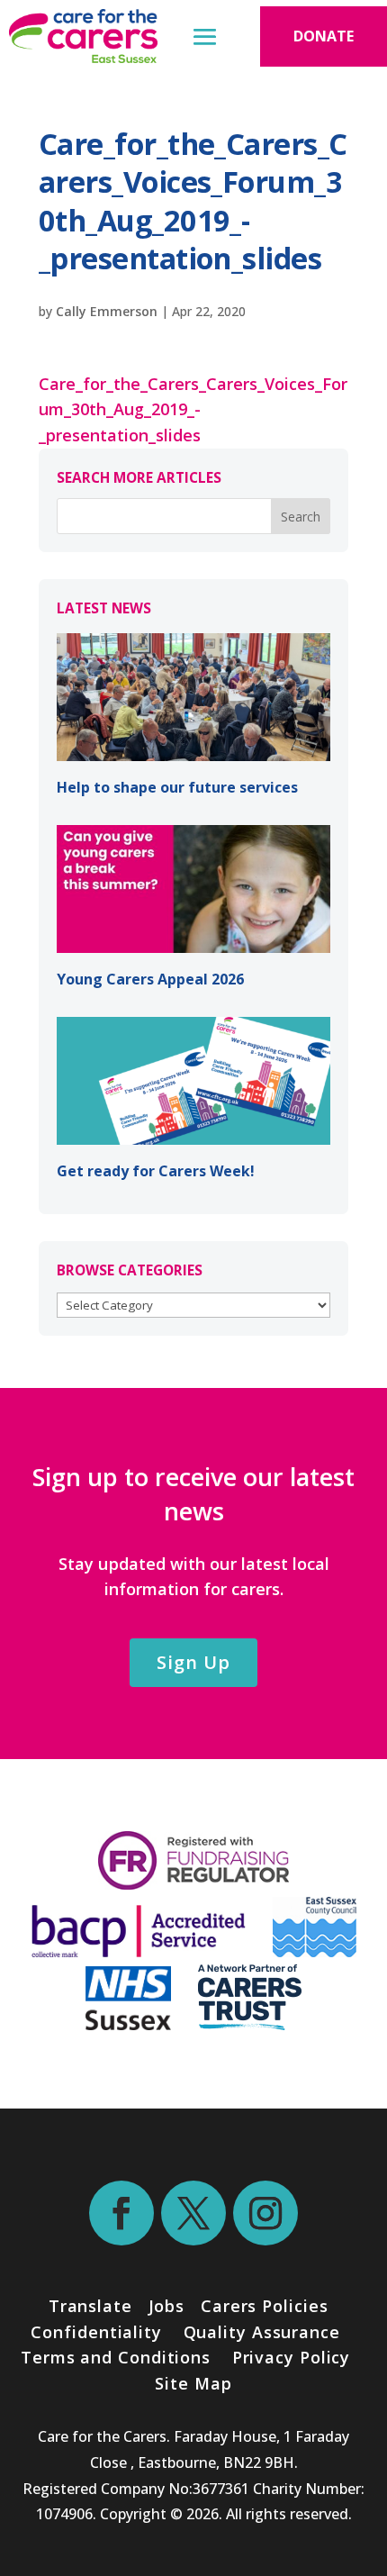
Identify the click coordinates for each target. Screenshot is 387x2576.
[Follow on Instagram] (265, 2213)
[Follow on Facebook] (121, 2213)
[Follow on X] (193, 2213)
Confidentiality (96, 2332)
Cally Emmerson (107, 311)
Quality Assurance (262, 2332)
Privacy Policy (289, 2357)
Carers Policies (265, 2306)
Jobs (167, 2306)
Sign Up (193, 1662)
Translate (90, 2306)
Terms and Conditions (116, 2357)
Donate (324, 36)
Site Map (193, 2383)
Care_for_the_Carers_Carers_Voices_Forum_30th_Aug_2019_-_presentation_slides (193, 410)
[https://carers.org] (250, 2024)
